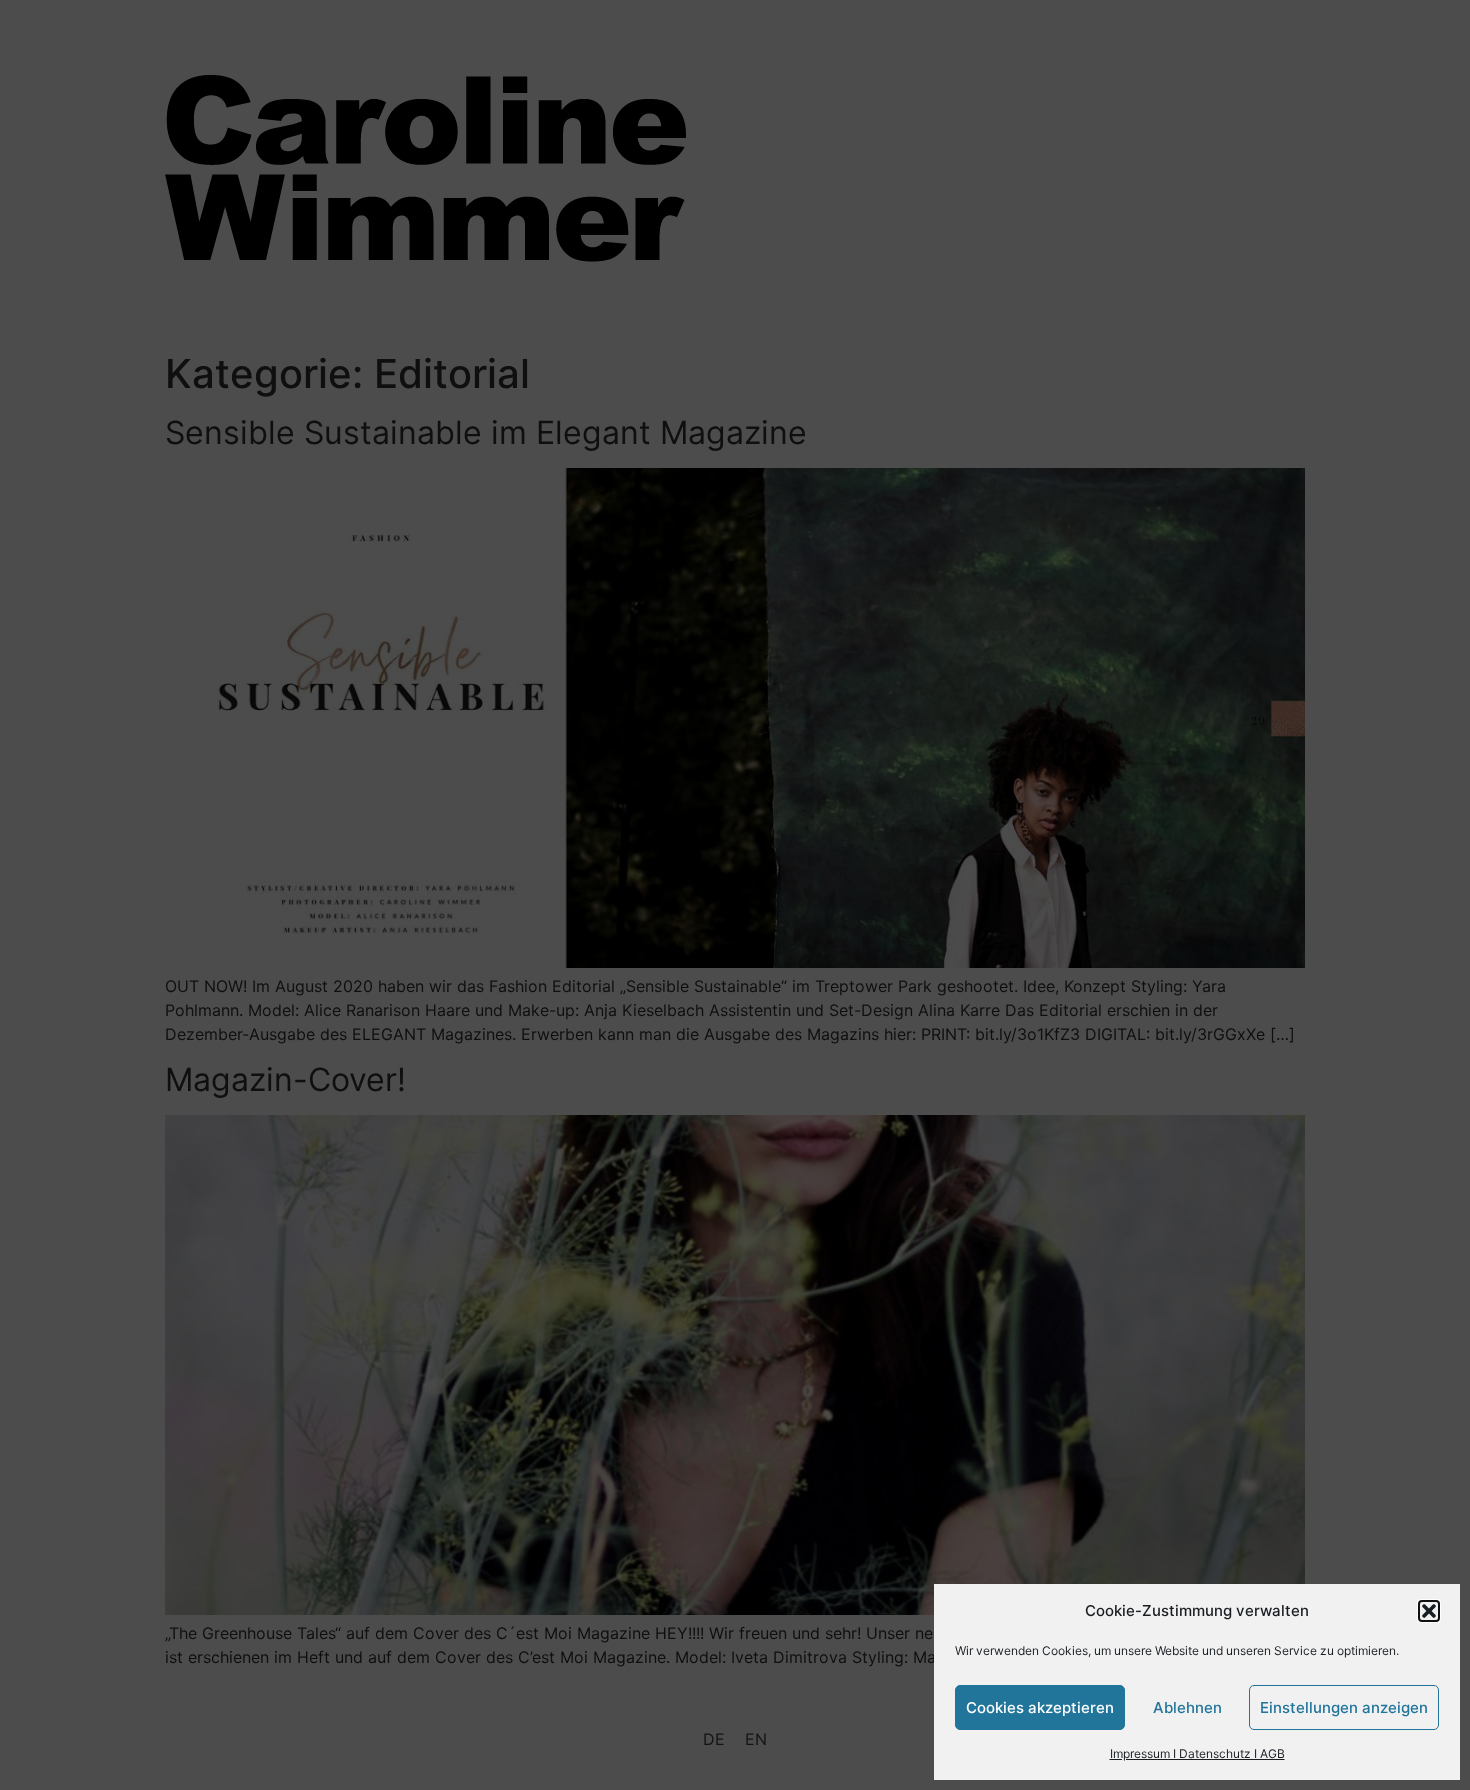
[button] (1429, 1611)
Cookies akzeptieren (1040, 1707)
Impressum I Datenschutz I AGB (1197, 1753)
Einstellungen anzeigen (1344, 1707)
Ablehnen (1187, 1707)
